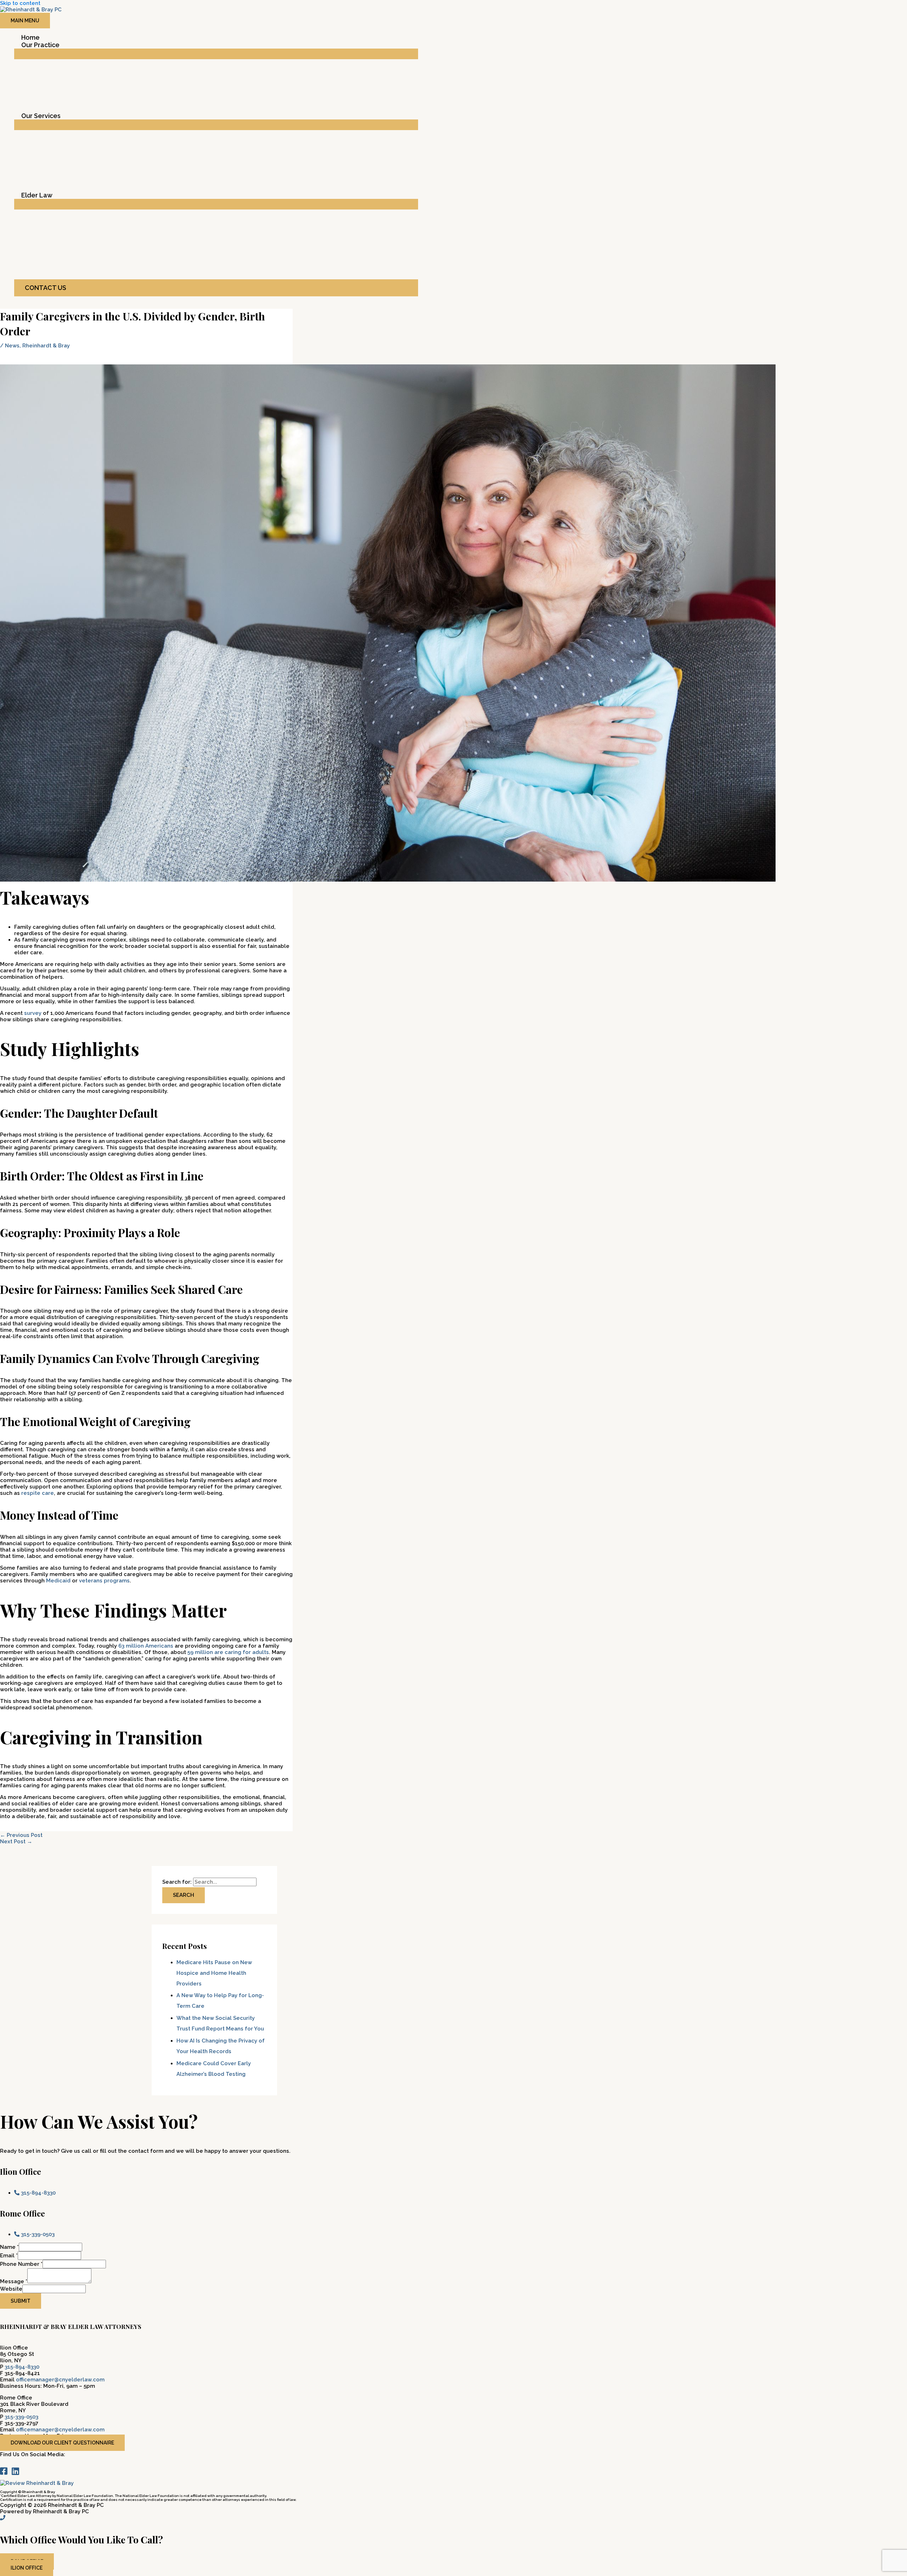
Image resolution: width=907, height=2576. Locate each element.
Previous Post (21, 1835)
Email (9, 2256)
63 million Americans (146, 1646)
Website (11, 2289)
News (12, 346)
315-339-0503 (21, 2417)
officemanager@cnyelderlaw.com (60, 2380)
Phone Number (21, 2264)
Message (14, 2281)
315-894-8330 (22, 2367)
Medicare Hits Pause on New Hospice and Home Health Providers (214, 1973)
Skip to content (20, 3)
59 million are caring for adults (228, 1652)
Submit (21, 2301)
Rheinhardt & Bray (46, 346)
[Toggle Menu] (216, 54)
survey (33, 1013)
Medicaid (58, 1581)
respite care (38, 1493)
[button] (216, 288)
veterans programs (104, 1581)
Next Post (16, 1842)
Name (9, 2247)
